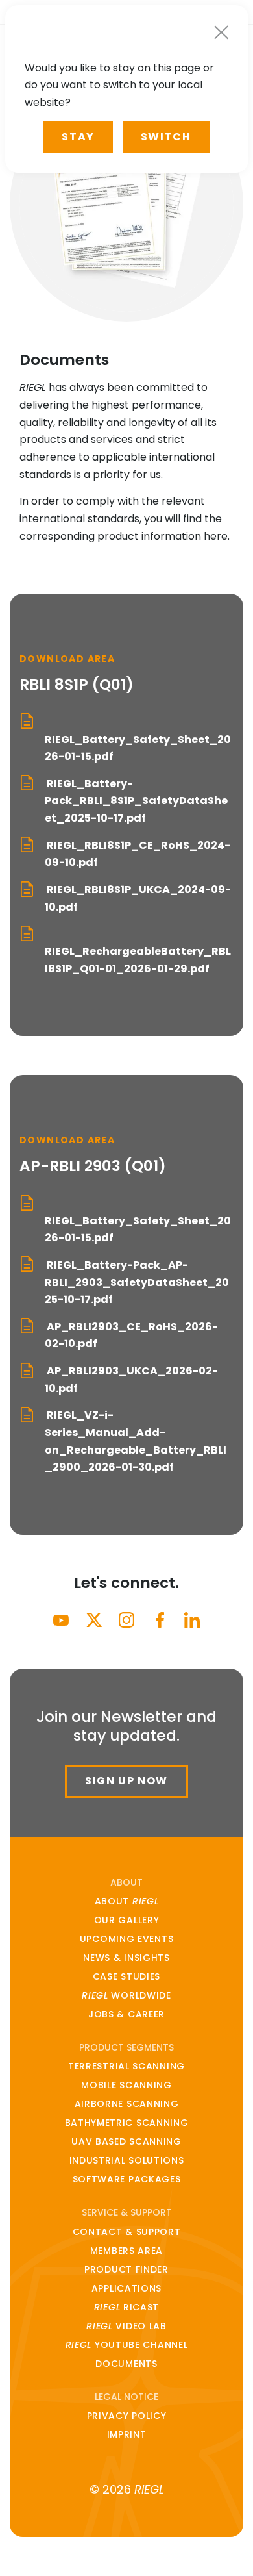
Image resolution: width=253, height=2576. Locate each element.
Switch (166, 137)
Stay (78, 137)
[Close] (221, 32)
